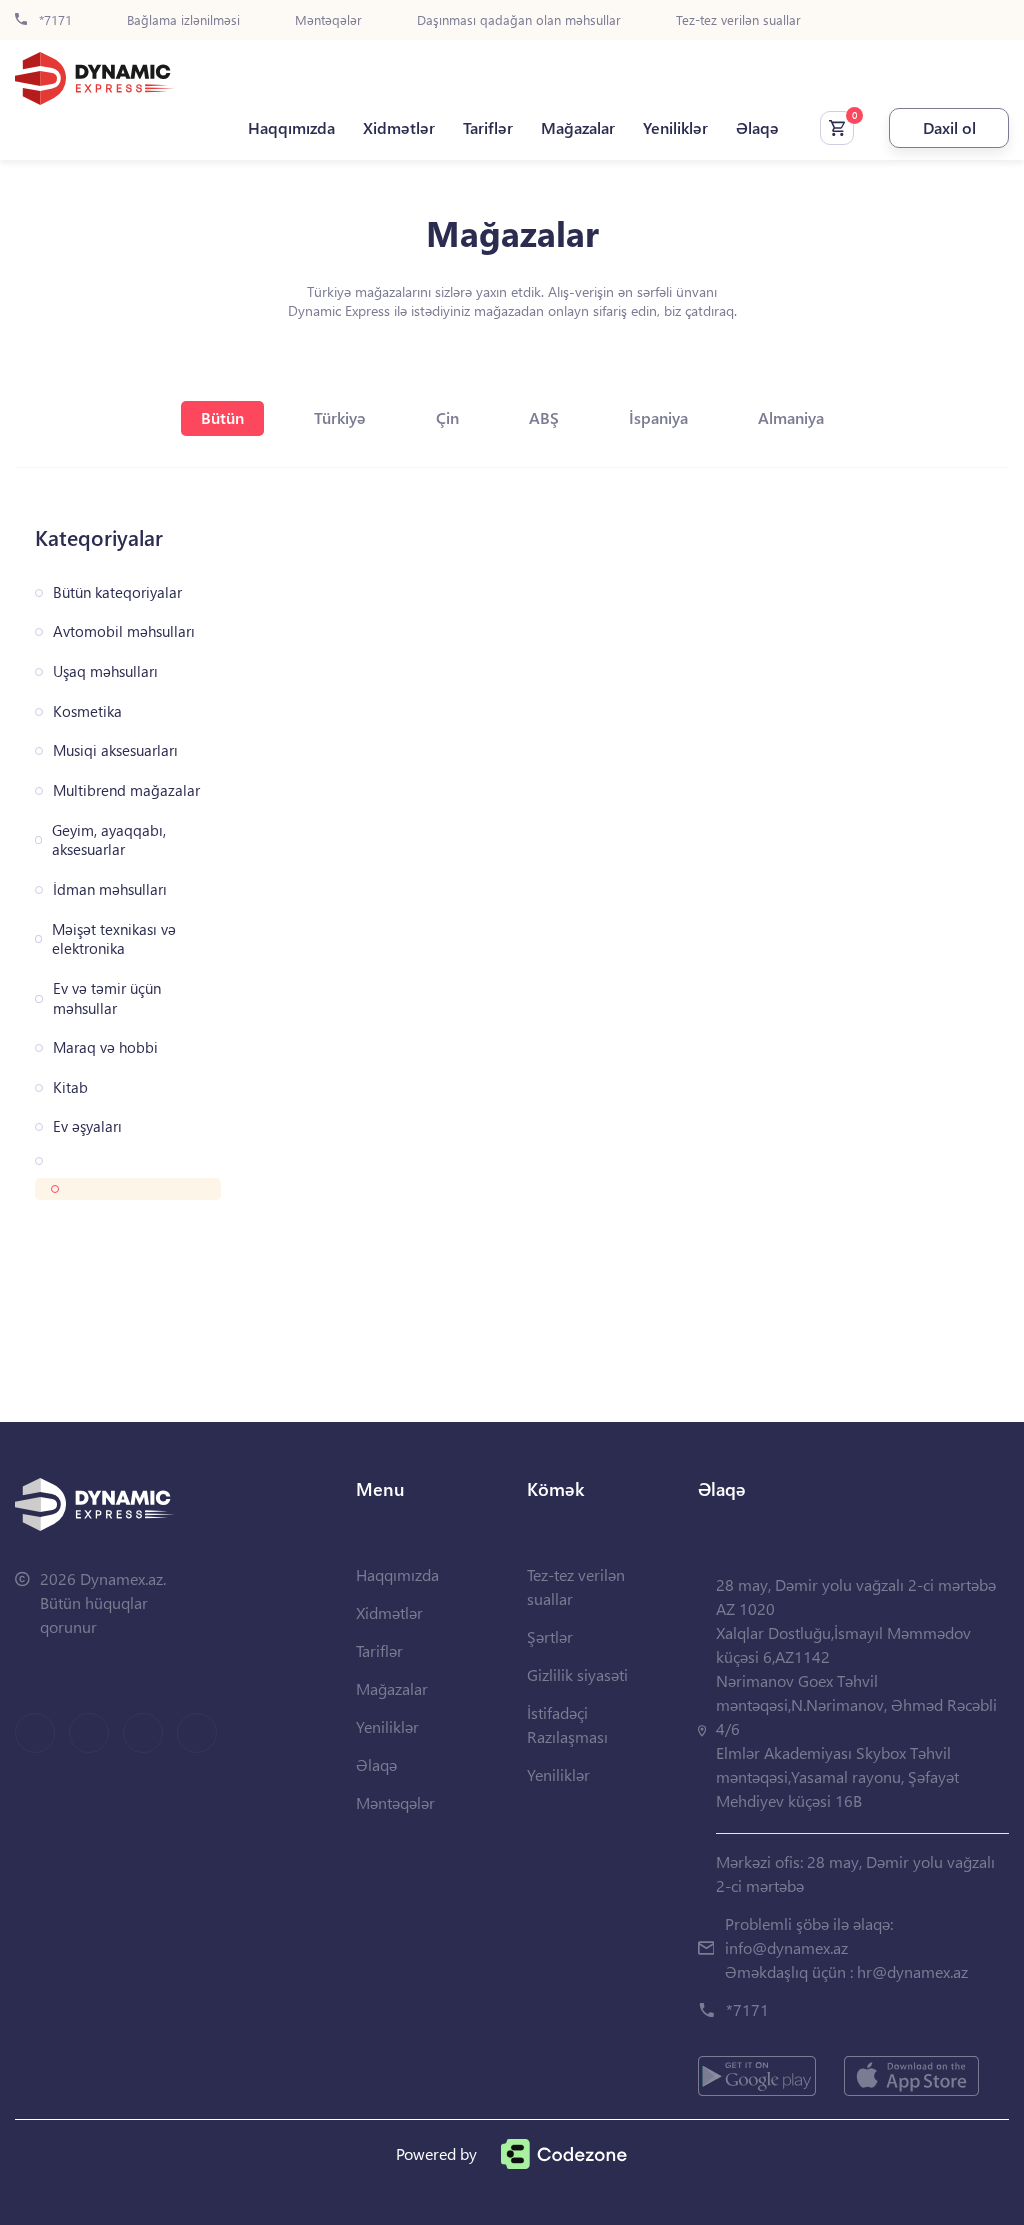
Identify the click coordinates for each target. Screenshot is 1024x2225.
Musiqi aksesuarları (115, 750)
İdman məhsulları (110, 889)
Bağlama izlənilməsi (183, 20)
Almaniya (791, 417)
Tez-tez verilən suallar (738, 20)
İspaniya (658, 417)
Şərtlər (550, 1636)
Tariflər (488, 128)
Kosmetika (87, 711)
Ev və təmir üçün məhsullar (107, 998)
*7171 (53, 20)
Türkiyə (340, 417)
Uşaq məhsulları (105, 671)
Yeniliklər (675, 128)
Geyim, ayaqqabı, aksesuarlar (109, 840)
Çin (447, 417)
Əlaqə (757, 128)
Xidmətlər (399, 128)
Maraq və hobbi (105, 1047)
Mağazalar (578, 128)
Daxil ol (949, 127)
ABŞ (544, 417)
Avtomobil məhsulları (124, 631)
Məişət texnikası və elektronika (114, 939)
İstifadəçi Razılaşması (567, 1724)
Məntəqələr (328, 20)
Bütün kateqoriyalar (117, 592)
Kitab (70, 1087)
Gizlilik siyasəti (577, 1674)
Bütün (222, 417)
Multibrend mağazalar (126, 790)
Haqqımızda (291, 128)
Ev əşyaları (87, 1126)
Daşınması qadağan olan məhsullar (519, 20)
